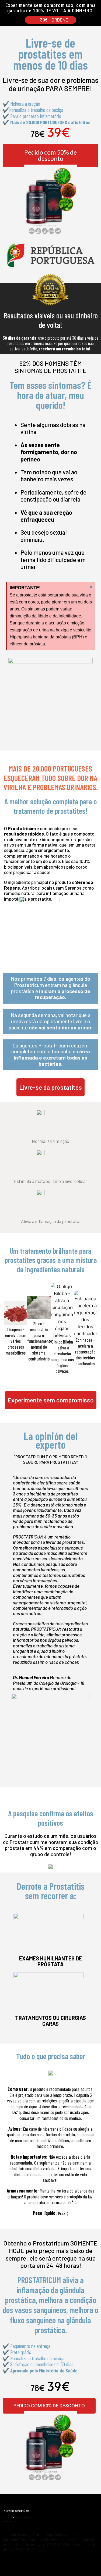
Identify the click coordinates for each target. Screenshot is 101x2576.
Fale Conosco (10, 2521)
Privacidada (8, 2517)
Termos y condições (23, 2517)
